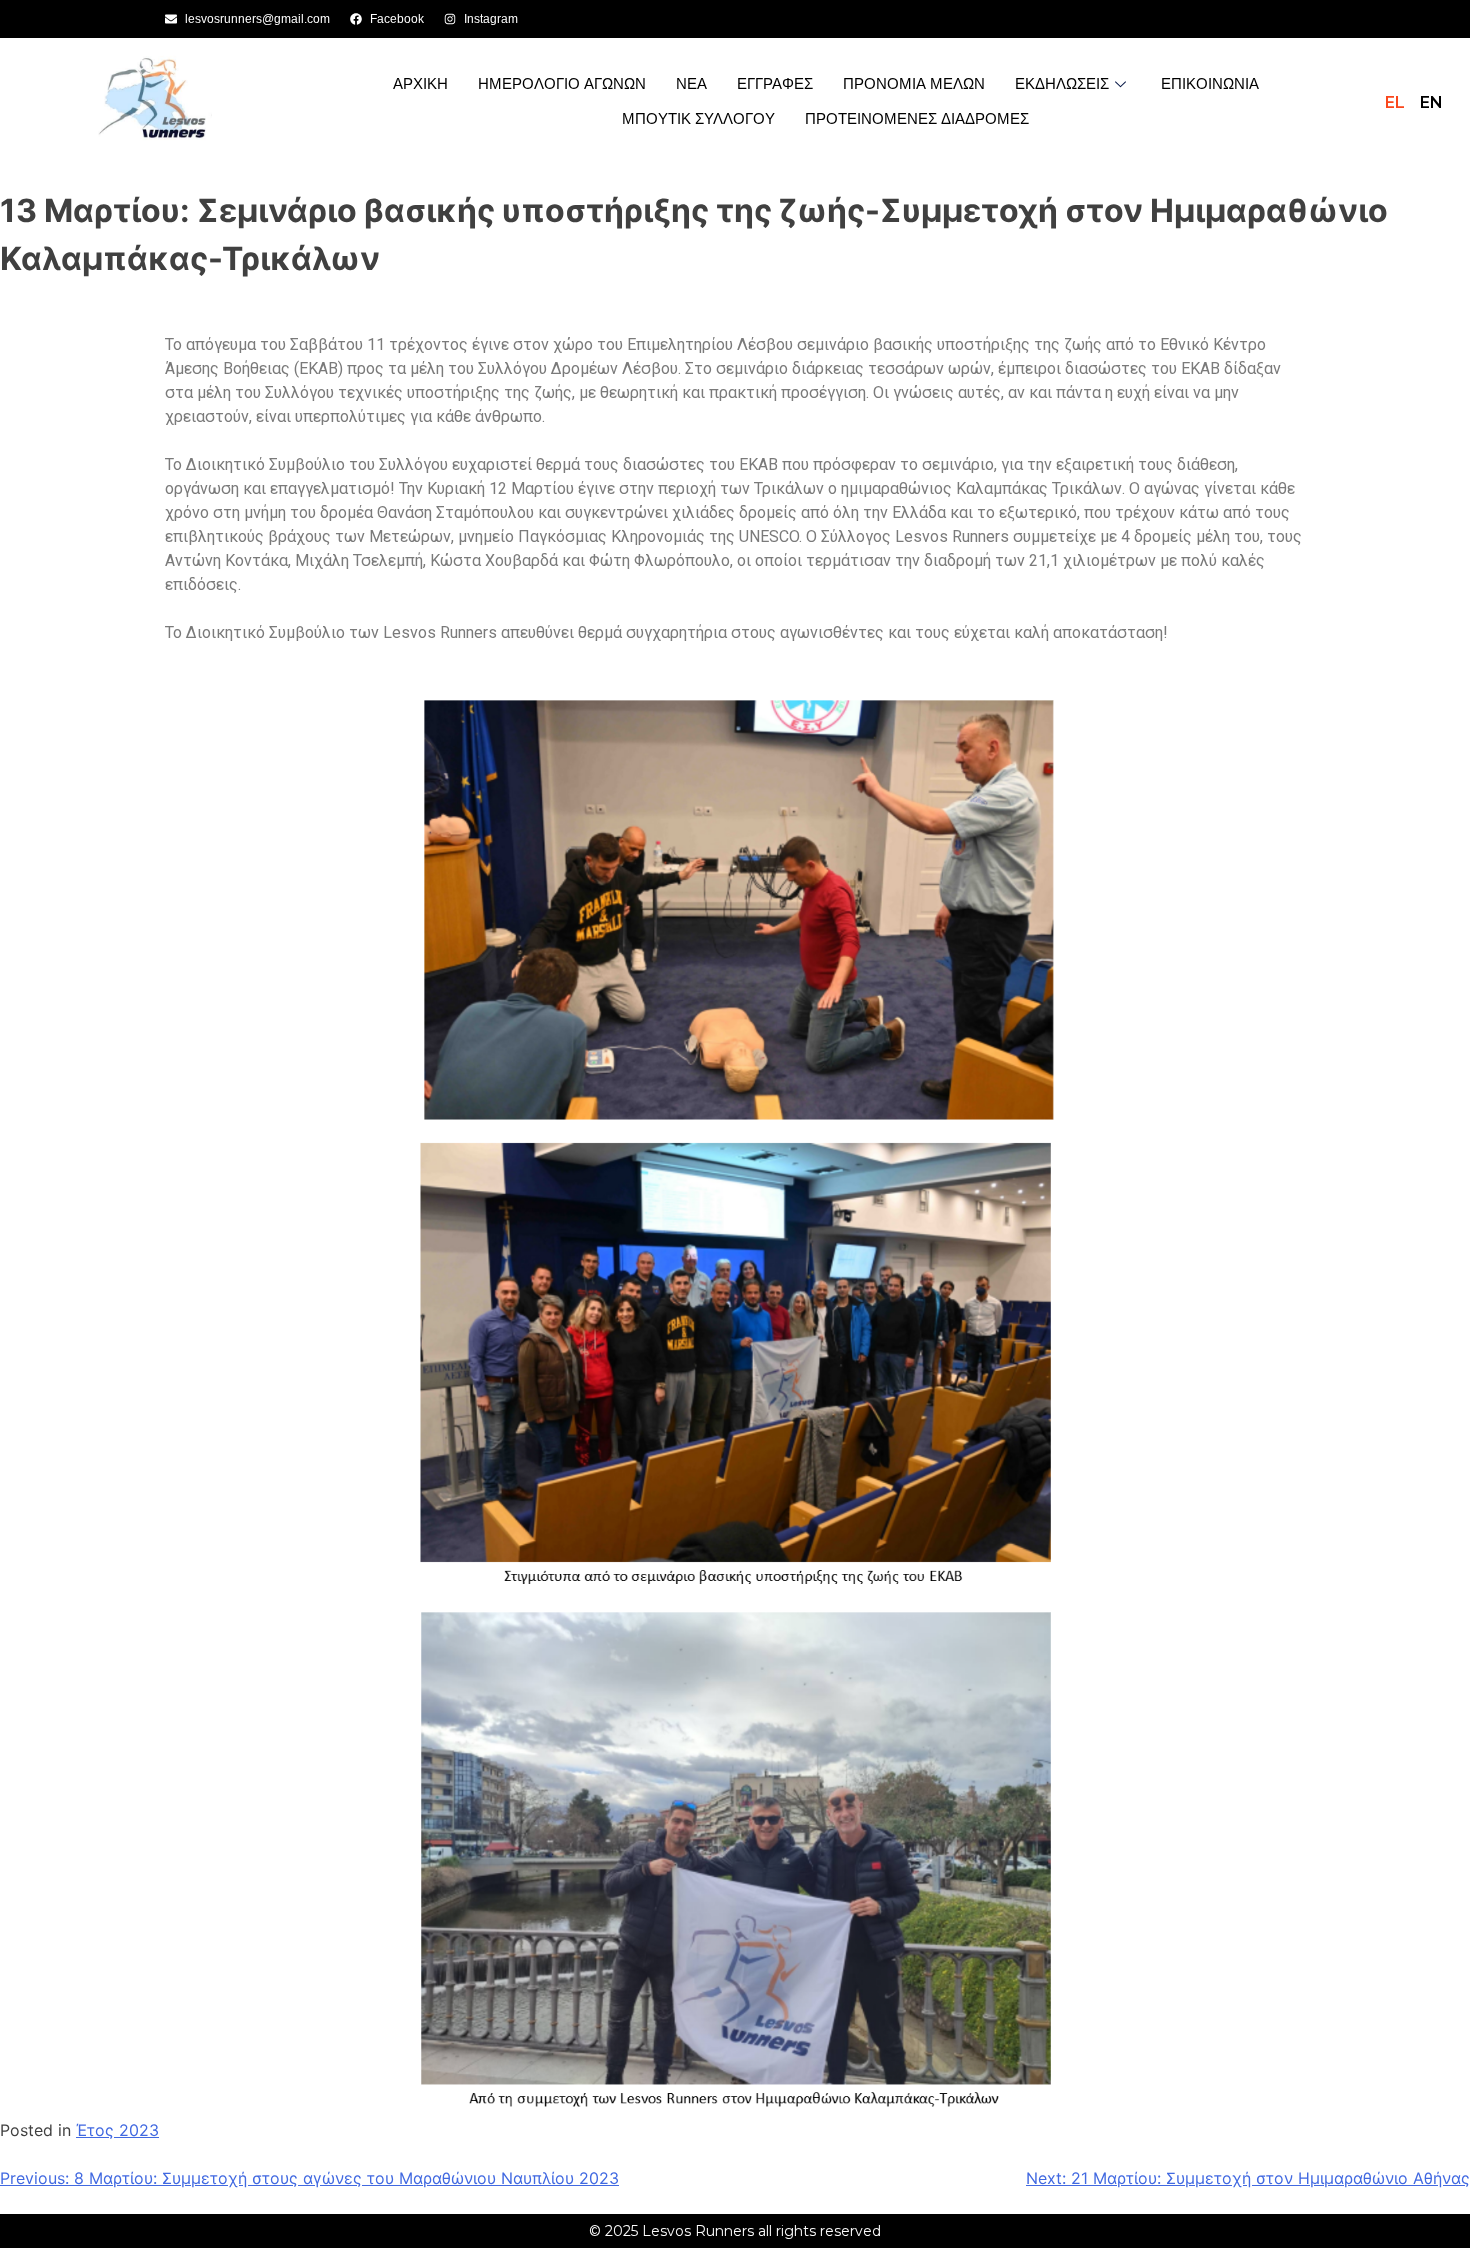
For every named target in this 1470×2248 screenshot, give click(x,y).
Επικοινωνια (1210, 83)
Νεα (691, 83)
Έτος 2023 (117, 2130)
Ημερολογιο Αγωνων (562, 83)
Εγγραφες (775, 83)
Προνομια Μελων (914, 83)
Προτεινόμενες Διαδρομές (917, 118)
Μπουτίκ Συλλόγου (698, 118)
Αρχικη (420, 83)
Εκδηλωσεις (1062, 83)
